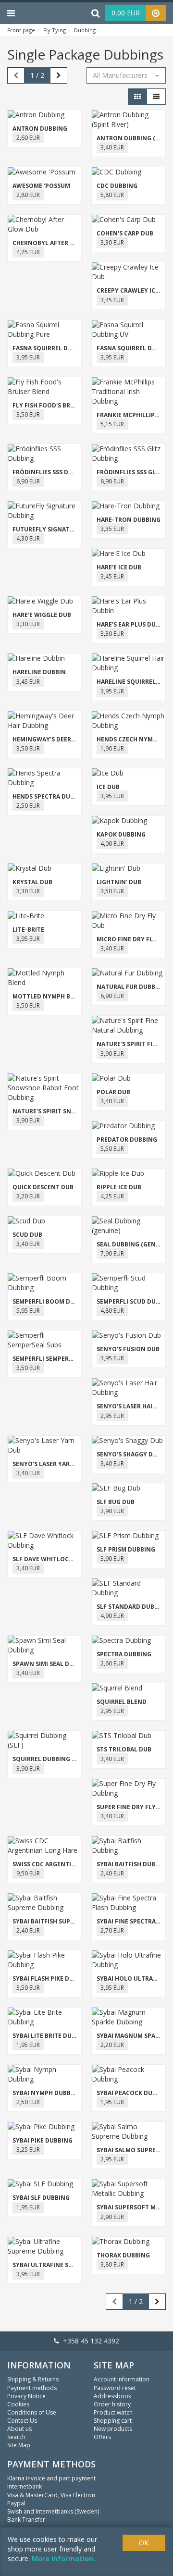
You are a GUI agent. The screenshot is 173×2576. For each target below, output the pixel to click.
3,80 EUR (112, 2264)
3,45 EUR (112, 300)
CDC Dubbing (117, 186)
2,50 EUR (28, 806)
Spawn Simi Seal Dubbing (52, 1664)
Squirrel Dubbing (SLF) (49, 1759)
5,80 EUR (112, 195)
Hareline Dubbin (39, 672)
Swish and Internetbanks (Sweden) (53, 2511)
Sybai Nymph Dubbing (47, 2093)
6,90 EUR (28, 481)
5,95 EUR (28, 1311)
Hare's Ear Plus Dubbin (133, 624)
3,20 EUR (28, 1196)
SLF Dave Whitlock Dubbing (57, 1559)
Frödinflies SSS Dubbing (52, 472)
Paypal (16, 2503)
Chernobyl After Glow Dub (57, 243)
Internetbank (25, 2486)
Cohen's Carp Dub (125, 233)
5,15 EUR (112, 424)
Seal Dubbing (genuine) (134, 1244)
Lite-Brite (28, 930)
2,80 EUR (28, 195)
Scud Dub (27, 1235)
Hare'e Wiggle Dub (42, 615)
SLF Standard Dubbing (133, 1607)
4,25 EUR (28, 252)
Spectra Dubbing (124, 1654)
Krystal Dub (32, 882)
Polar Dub (113, 1092)
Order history (112, 2404)
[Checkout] (156, 13)
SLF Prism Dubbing (126, 1549)
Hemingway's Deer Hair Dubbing (64, 739)
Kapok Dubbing (121, 834)
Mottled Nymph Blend (49, 996)
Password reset (115, 2388)
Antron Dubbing (40, 129)
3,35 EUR (112, 529)
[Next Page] (59, 75)
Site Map (19, 2445)
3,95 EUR (28, 357)
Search (16, 2437)
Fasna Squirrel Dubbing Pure (60, 348)
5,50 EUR (112, 1149)
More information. (63, 2558)
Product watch (113, 2412)
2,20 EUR (112, 2045)
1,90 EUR (112, 748)
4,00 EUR (112, 844)
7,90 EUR (112, 1253)
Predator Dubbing (127, 1140)
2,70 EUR (112, 1930)
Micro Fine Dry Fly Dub (134, 939)
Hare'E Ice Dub (119, 567)
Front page (21, 30)
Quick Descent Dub (43, 1187)
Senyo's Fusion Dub (128, 1349)
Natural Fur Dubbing (131, 987)
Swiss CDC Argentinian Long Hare (67, 1864)
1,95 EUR (28, 2045)
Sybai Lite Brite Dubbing (51, 2036)
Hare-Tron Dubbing (129, 520)
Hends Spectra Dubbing (51, 796)
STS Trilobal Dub (124, 1749)
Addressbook (112, 2396)
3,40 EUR (112, 147)
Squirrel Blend (122, 1702)
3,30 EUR (112, 242)
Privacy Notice (26, 2396)
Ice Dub (108, 787)
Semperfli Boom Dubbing (53, 1301)
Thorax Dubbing (123, 2255)
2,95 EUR (112, 1416)
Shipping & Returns (33, 2379)
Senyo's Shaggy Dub (129, 1454)
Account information (122, 2379)
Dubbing (85, 30)
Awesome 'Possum (41, 186)
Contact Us (22, 2421)
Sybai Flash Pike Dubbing (52, 1978)
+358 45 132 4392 (89, 2341)
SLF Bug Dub (116, 1502)
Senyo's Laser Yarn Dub (50, 1464)
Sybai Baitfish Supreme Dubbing (64, 1921)
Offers (102, 2437)
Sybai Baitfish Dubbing (133, 1864)
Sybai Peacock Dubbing (134, 2093)
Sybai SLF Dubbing (41, 2198)
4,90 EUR (112, 1616)
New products (113, 2429)
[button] (126, 75)
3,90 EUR (112, 1054)
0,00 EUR (126, 13)
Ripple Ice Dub (119, 1187)
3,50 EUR (28, 414)
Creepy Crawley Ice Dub (135, 290)
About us (19, 2429)
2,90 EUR (112, 1511)
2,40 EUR (112, 1873)
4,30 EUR (28, 538)
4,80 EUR (112, 1311)
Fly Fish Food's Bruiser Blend (60, 405)
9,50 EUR (28, 1873)
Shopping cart (113, 2421)
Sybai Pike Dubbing (43, 2140)
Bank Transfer (26, 2520)
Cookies (18, 2404)
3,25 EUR (28, 2150)
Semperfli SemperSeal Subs (56, 1359)
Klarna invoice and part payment (51, 2478)
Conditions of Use (32, 2412)
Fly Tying (55, 30)
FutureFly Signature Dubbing (61, 529)
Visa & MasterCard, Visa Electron (51, 2495)
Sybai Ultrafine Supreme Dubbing (67, 2265)
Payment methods (32, 2388)
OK (144, 2543)
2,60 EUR (28, 138)
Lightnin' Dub (119, 882)
